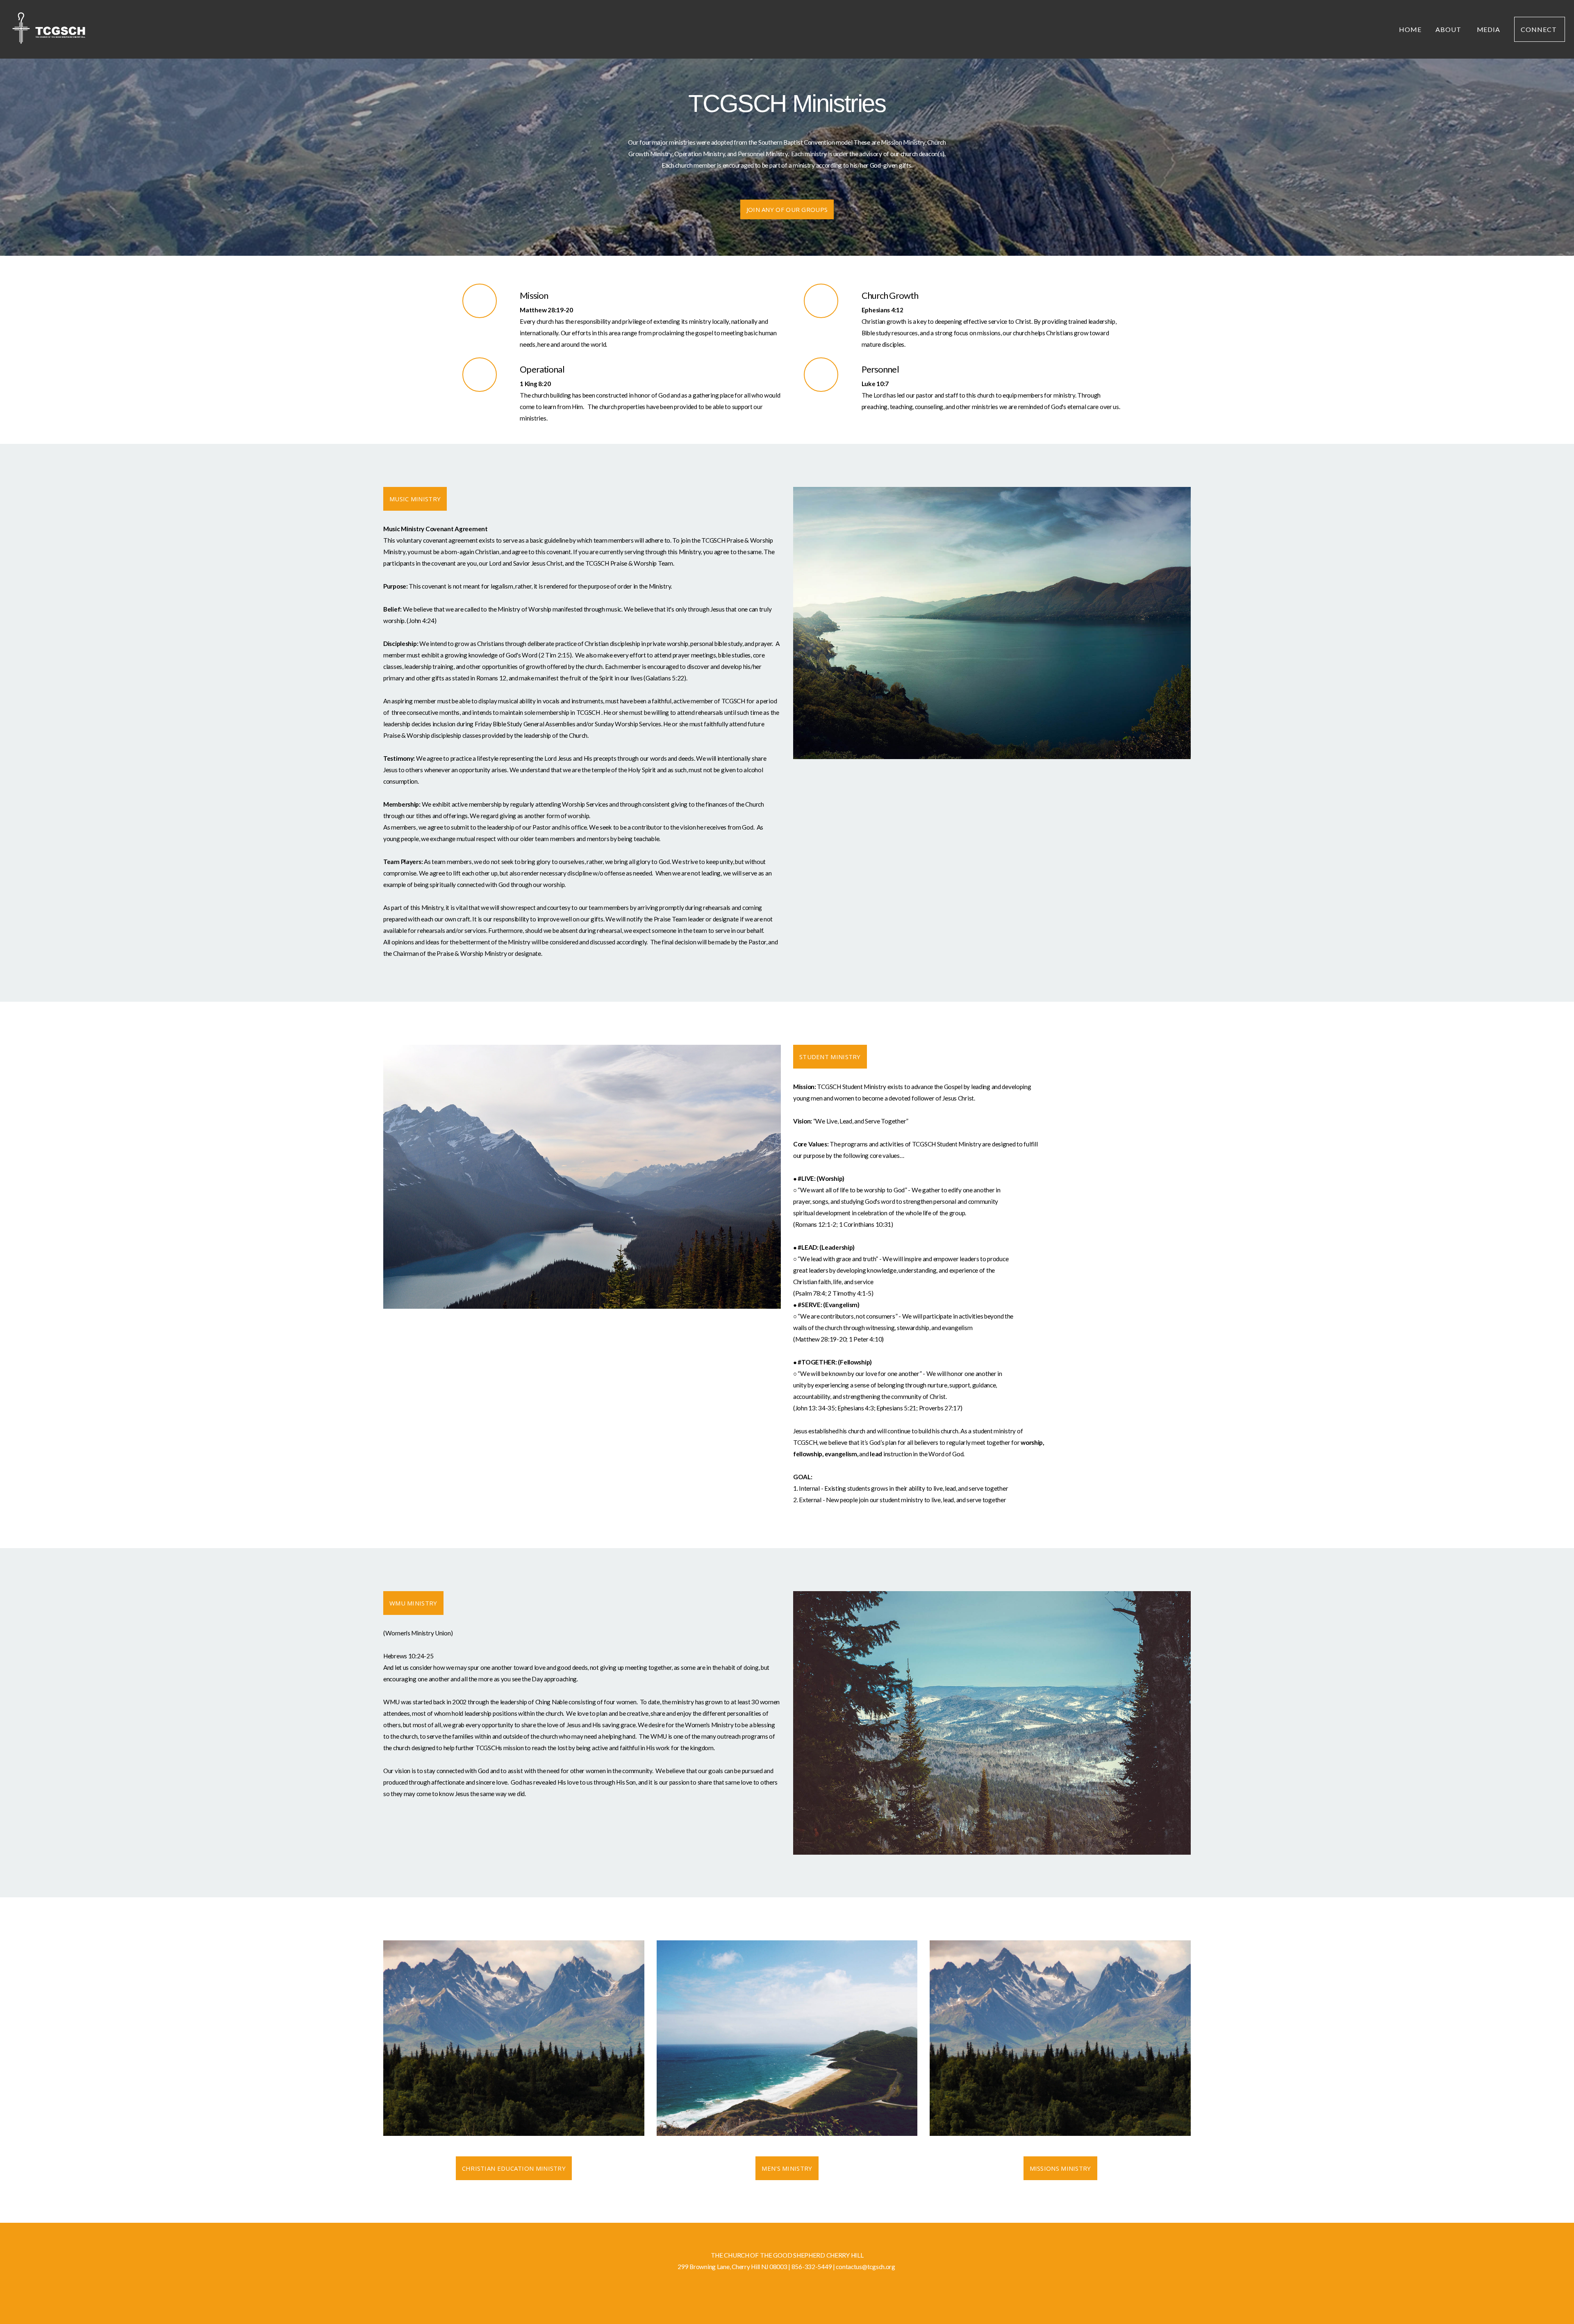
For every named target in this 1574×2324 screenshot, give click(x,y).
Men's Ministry (787, 2168)
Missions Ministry (1060, 2168)
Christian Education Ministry (514, 2168)
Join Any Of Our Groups (787, 209)
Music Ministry (415, 499)
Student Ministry (830, 1057)
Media (1489, 29)
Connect (1540, 29)
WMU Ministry (413, 1603)
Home (1410, 29)
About (1449, 29)
